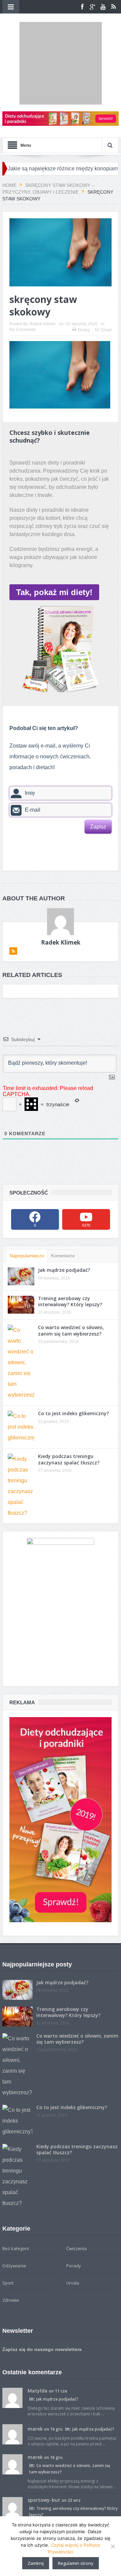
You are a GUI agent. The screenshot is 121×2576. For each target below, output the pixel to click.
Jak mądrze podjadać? (64, 1218)
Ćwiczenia (76, 2196)
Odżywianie (14, 2213)
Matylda (37, 2338)
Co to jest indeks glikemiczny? (73, 1361)
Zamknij (36, 2563)
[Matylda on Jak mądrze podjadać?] (12, 2345)
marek (35, 2376)
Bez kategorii (16, 2196)
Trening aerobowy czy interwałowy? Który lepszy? (70, 1249)
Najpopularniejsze (27, 1203)
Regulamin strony (76, 2563)
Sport (8, 2231)
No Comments (23, 277)
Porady (74, 2213)
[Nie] (113, 2546)
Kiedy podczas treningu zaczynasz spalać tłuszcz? (69, 1407)
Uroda (73, 2231)
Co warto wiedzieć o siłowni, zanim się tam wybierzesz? (71, 1278)
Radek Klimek (43, 272)
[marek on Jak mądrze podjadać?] (12, 2381)
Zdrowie (11, 2248)
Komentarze (63, 1203)
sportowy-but (44, 2448)
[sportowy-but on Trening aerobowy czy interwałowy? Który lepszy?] (12, 2454)
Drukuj (84, 278)
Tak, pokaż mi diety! (54, 540)
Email (106, 278)
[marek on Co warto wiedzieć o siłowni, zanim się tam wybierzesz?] (12, 2411)
